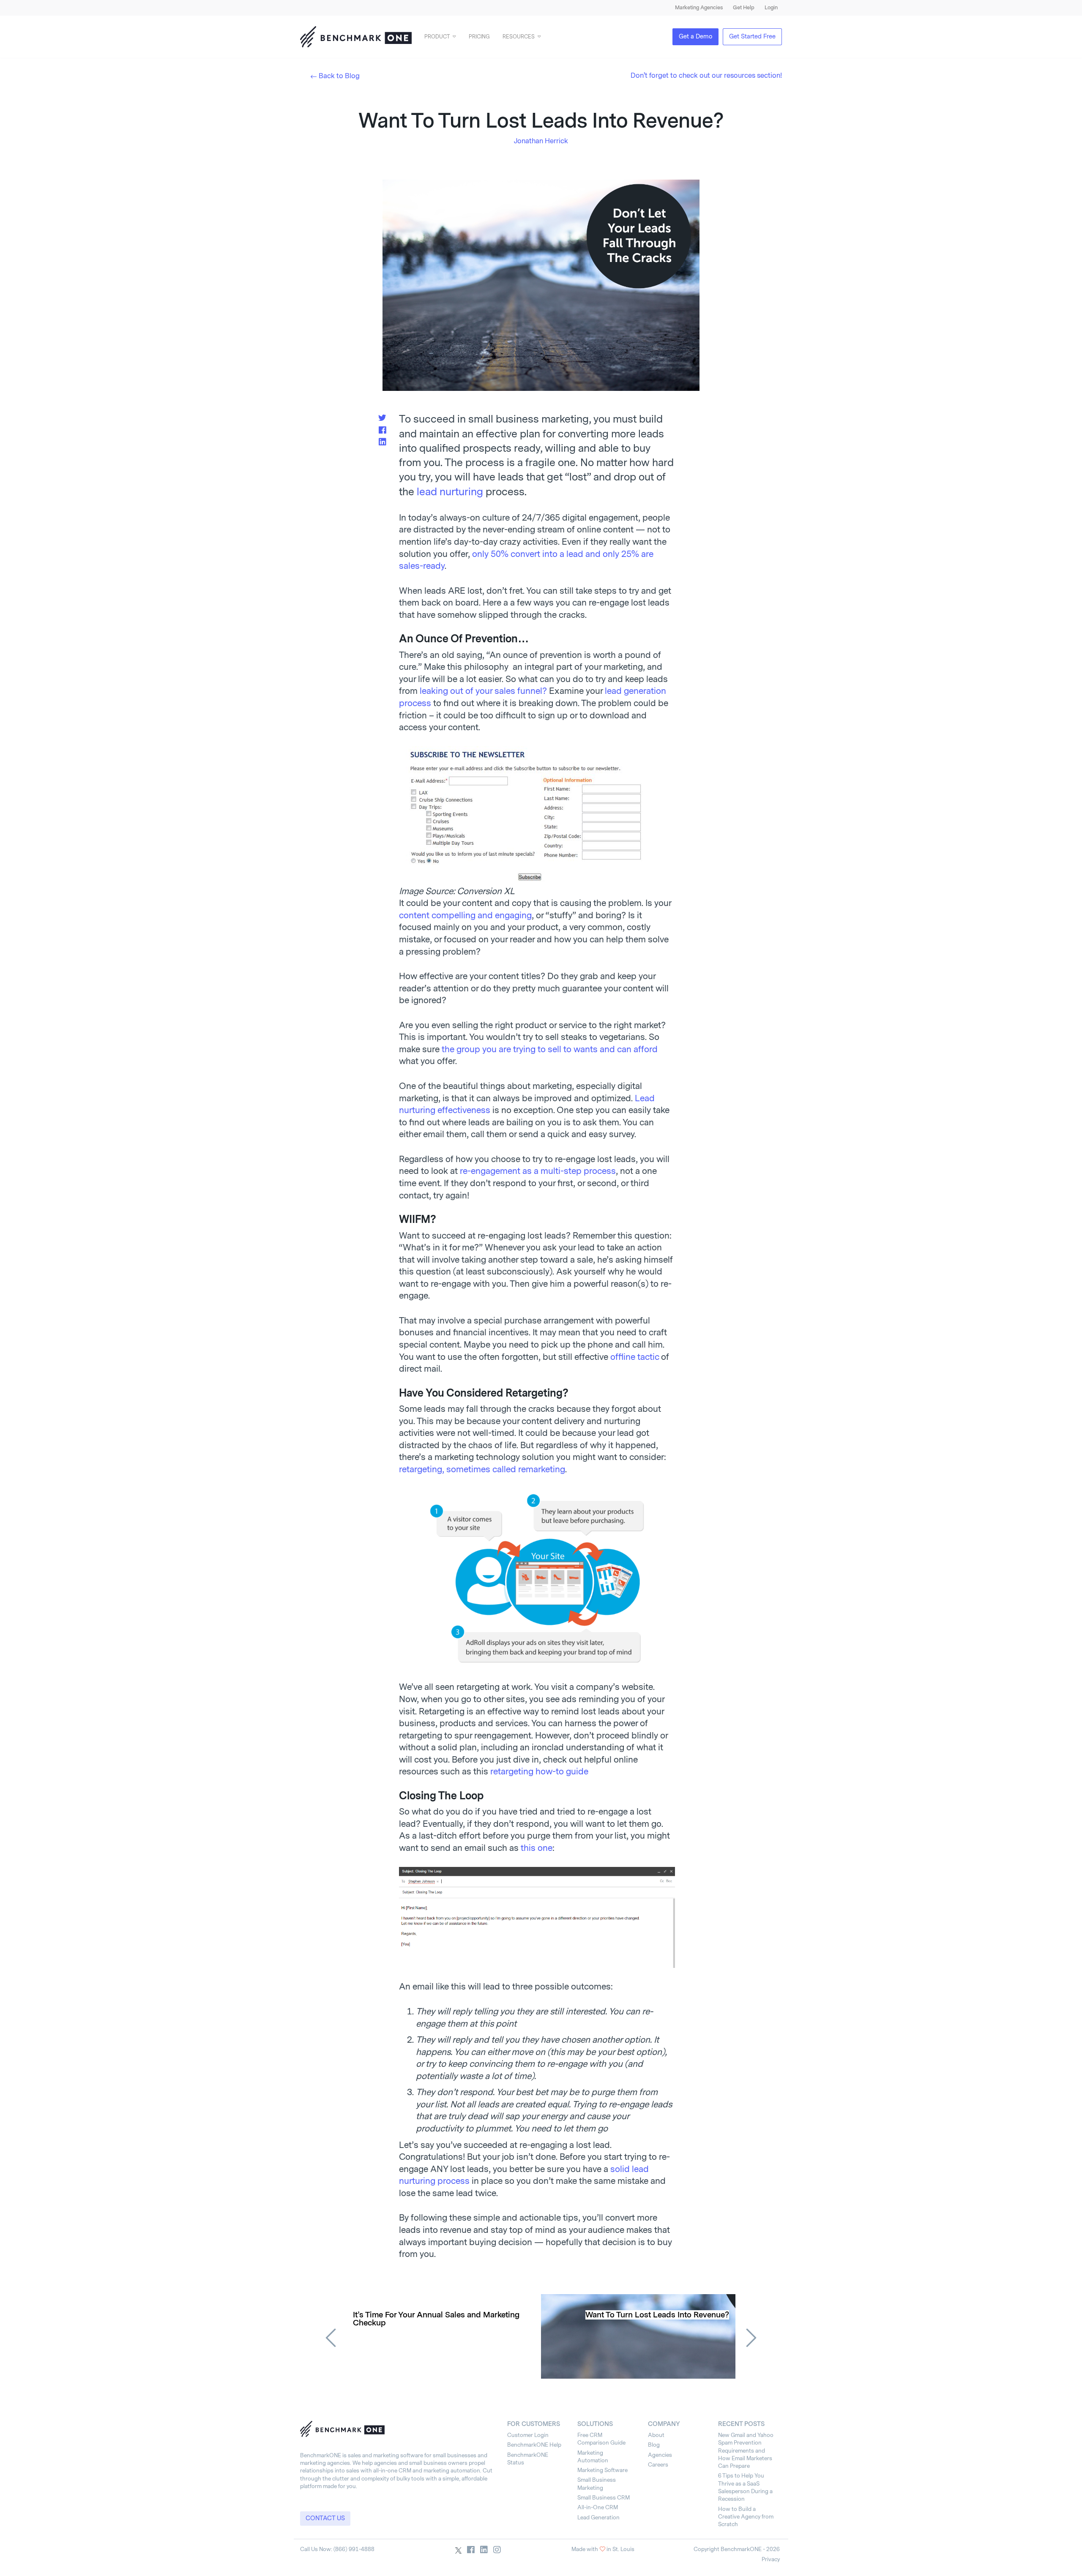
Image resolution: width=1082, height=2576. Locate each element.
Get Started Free (752, 37)
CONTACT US (325, 2518)
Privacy (771, 2559)
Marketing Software (602, 2470)
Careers (658, 2465)
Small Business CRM (604, 2498)
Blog (654, 2445)
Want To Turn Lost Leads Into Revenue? (657, 2315)
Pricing (479, 37)
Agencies (660, 2455)
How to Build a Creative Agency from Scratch (746, 2517)
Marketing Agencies (699, 8)
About (656, 2435)
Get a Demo (695, 37)
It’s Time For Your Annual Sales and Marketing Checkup (436, 2319)
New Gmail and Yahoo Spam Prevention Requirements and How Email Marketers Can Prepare (746, 2450)
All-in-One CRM (598, 2507)
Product (437, 37)
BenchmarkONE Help (534, 2445)
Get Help (744, 8)
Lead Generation (598, 2517)
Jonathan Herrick (541, 141)
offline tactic (635, 1357)
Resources (519, 37)
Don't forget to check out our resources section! (706, 75)
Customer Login (528, 2435)
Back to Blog (339, 76)
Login (771, 8)
